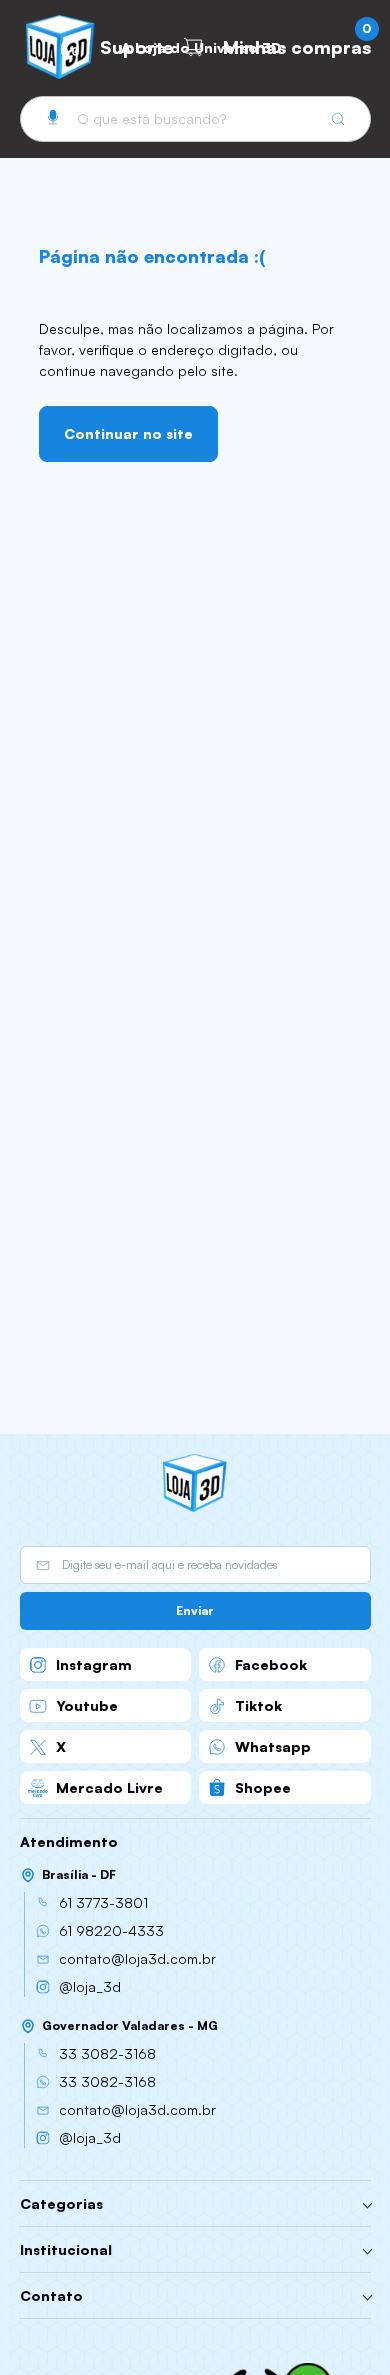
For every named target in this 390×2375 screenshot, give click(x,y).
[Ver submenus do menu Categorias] (367, 2204)
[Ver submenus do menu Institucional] (367, 2250)
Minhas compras (297, 42)
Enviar (195, 1610)
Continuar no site (128, 433)
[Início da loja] (195, 1483)
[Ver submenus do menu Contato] (367, 2296)
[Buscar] (338, 119)
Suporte (136, 47)
